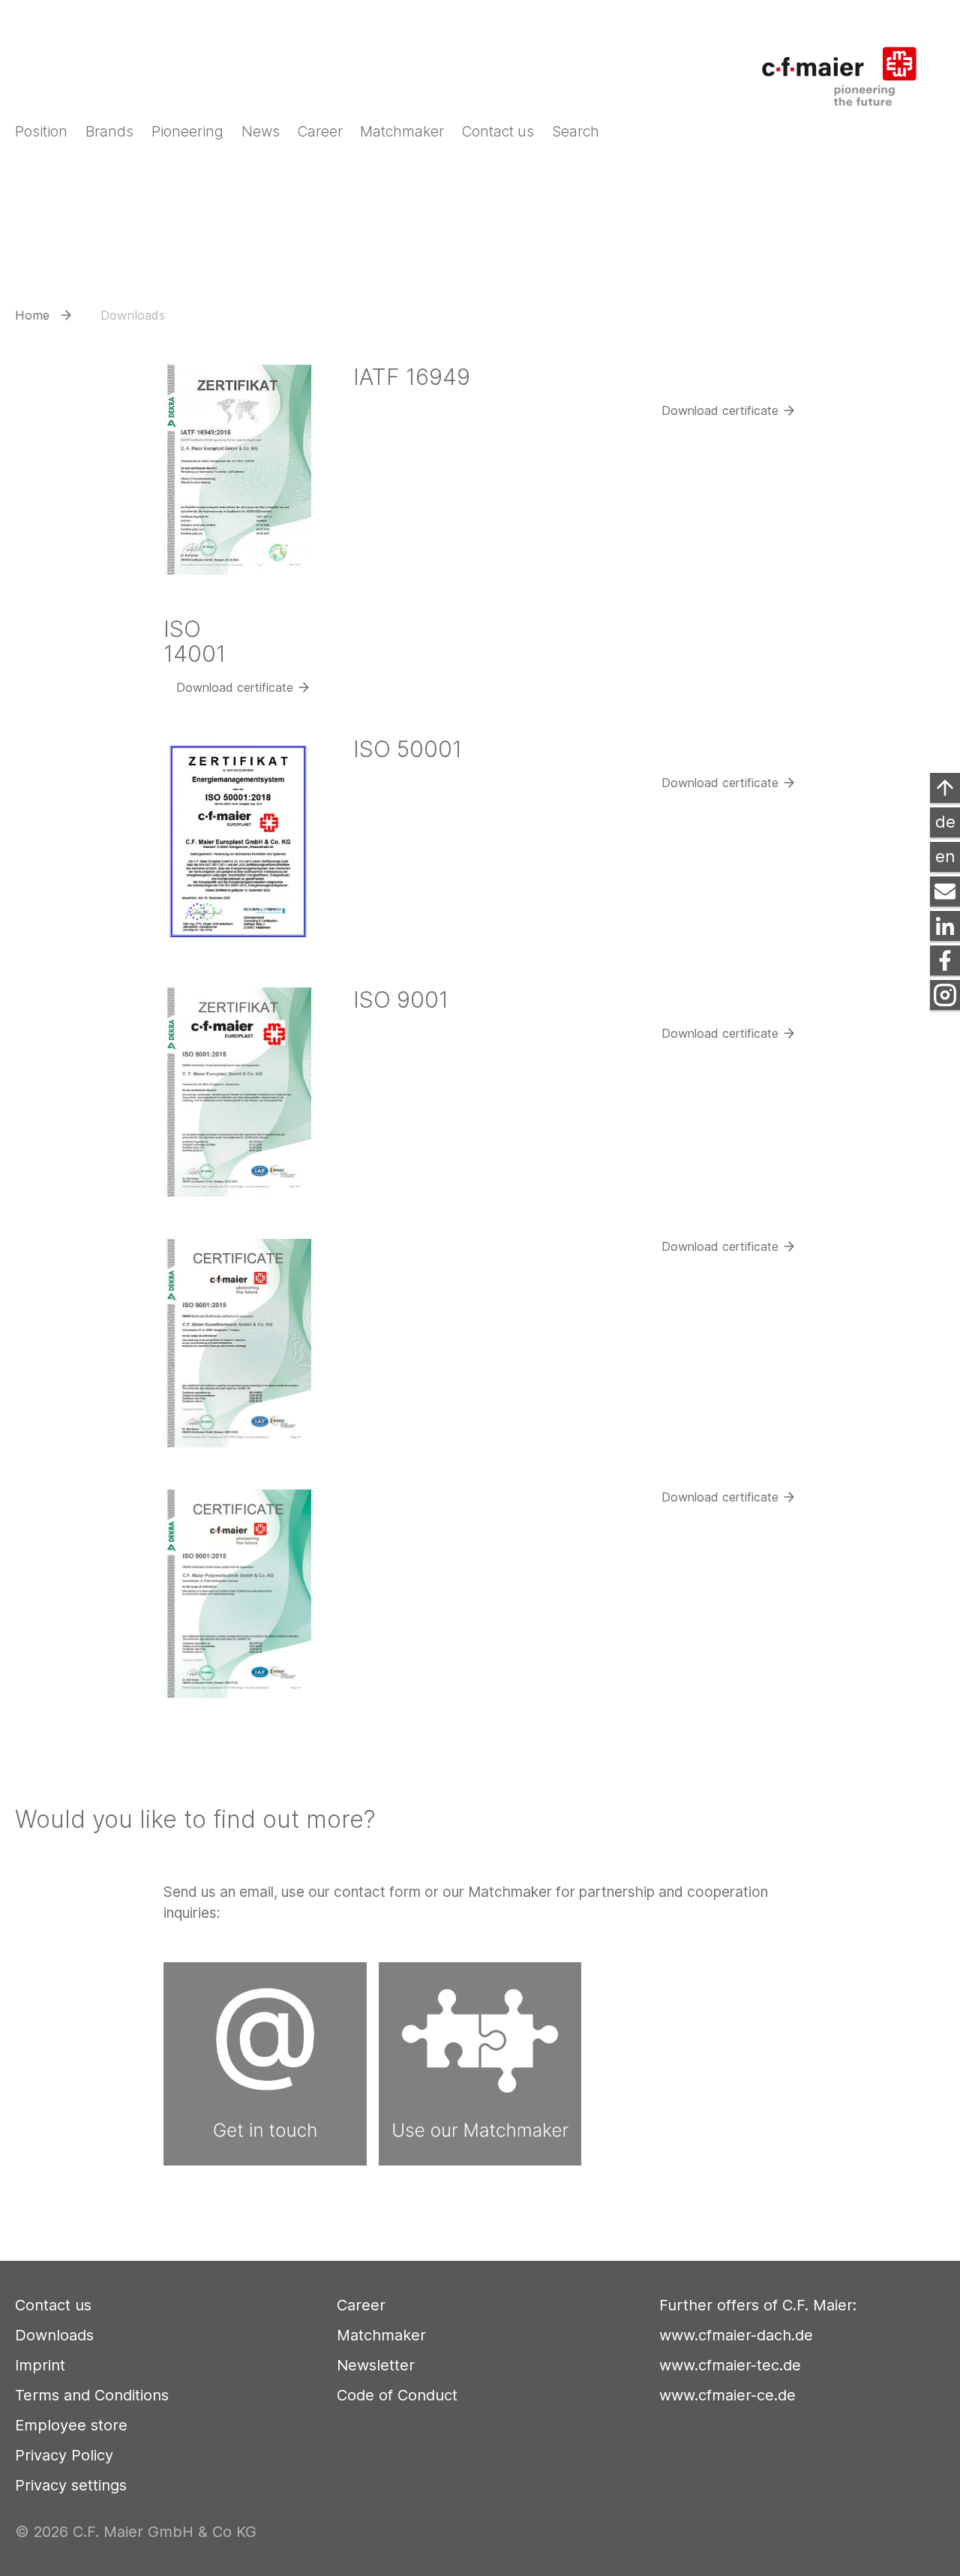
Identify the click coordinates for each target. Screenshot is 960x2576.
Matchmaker (381, 2335)
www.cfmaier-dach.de (736, 2335)
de (945, 822)
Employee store (71, 2425)
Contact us (53, 2305)
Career (361, 2305)
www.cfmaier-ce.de (727, 2395)
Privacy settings (71, 2485)
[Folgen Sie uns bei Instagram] (945, 995)
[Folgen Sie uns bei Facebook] (945, 960)
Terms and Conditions (92, 2395)
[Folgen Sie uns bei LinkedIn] (945, 926)
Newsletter (376, 2365)
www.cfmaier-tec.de (730, 2365)
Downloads (54, 2335)
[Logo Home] (849, 66)
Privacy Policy (64, 2455)
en (945, 856)
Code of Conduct (397, 2395)
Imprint (40, 2365)
